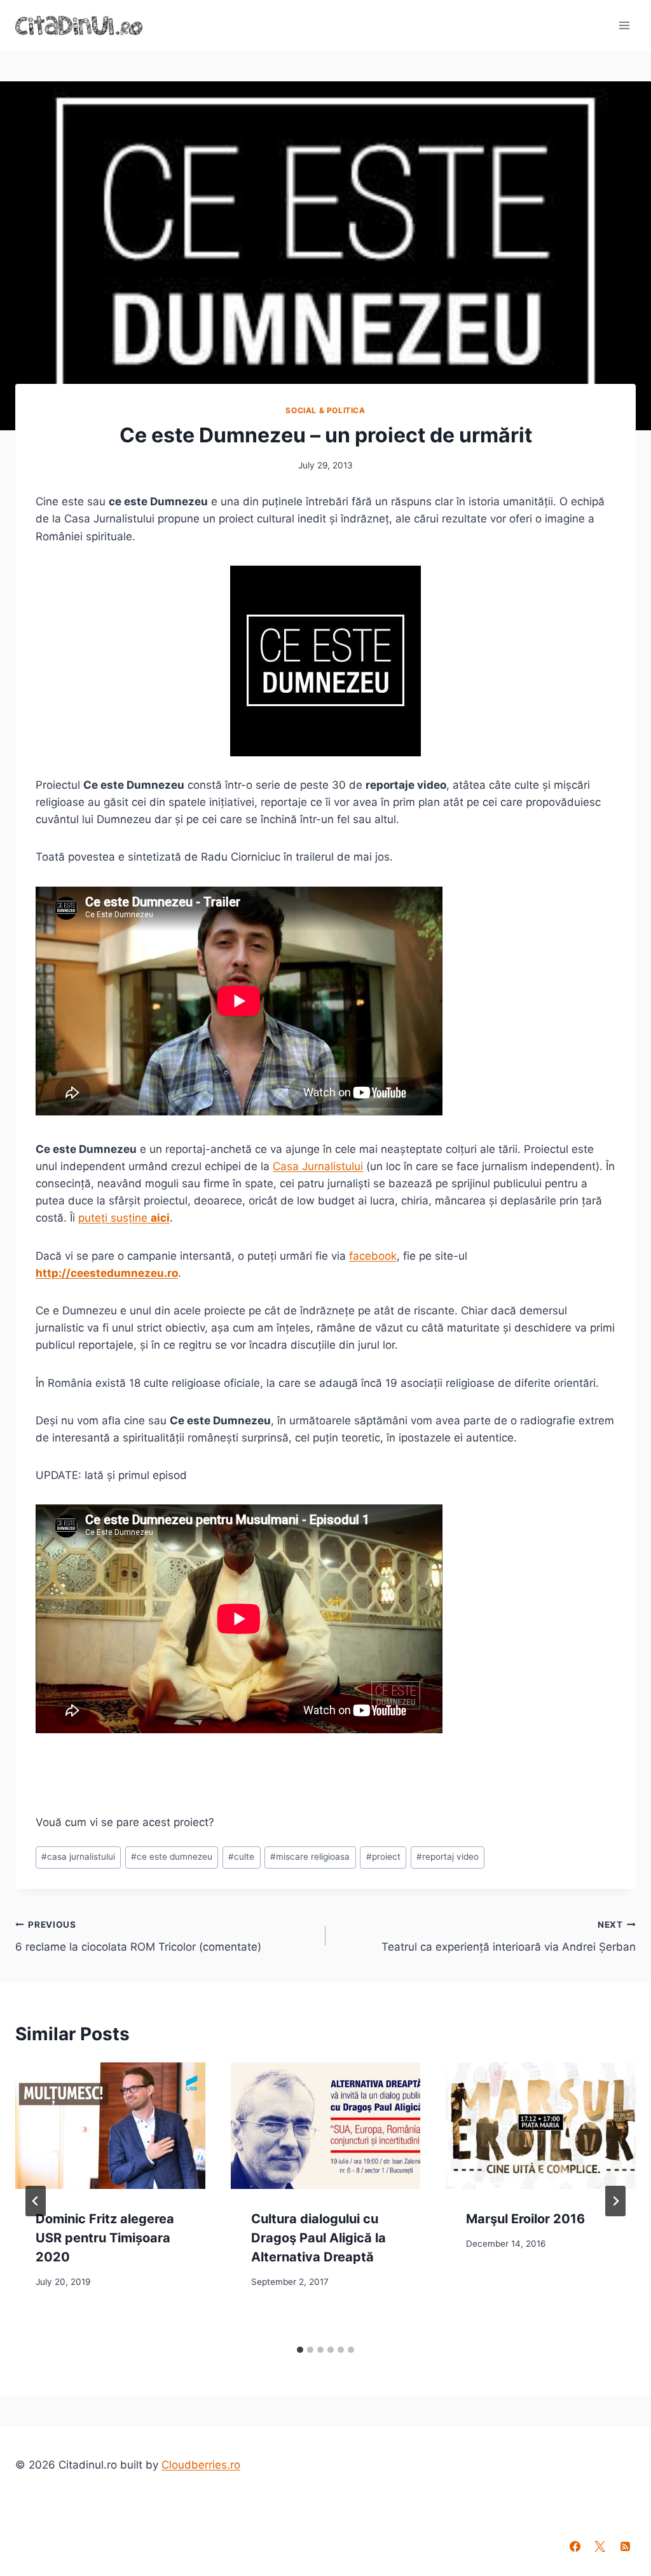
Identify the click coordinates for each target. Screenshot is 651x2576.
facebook (373, 1256)
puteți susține (124, 1218)
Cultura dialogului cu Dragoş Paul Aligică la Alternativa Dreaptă (319, 2238)
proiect (383, 1857)
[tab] (300, 2350)
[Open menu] (624, 25)
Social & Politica (325, 410)
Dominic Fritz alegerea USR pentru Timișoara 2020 (105, 2238)
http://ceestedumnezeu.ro (107, 1273)
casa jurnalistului (78, 1857)
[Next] (615, 2201)
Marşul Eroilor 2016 (525, 2219)
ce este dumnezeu (172, 1857)
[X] (600, 2546)
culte (241, 1857)
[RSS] (625, 2546)
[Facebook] (575, 2546)
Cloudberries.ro (201, 2465)
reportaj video (448, 1857)
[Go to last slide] (36, 2201)
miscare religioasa (310, 1857)
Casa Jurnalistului (318, 1166)
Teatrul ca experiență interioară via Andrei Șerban (509, 1936)
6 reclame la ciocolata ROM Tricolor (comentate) (138, 1936)
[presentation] (110, 2126)
